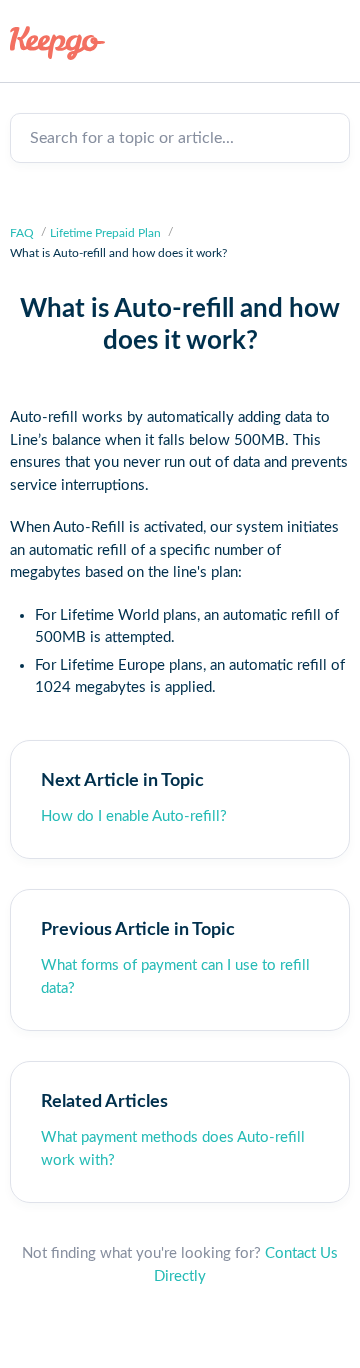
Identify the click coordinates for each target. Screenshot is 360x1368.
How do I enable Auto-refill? (134, 816)
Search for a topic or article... (132, 138)
